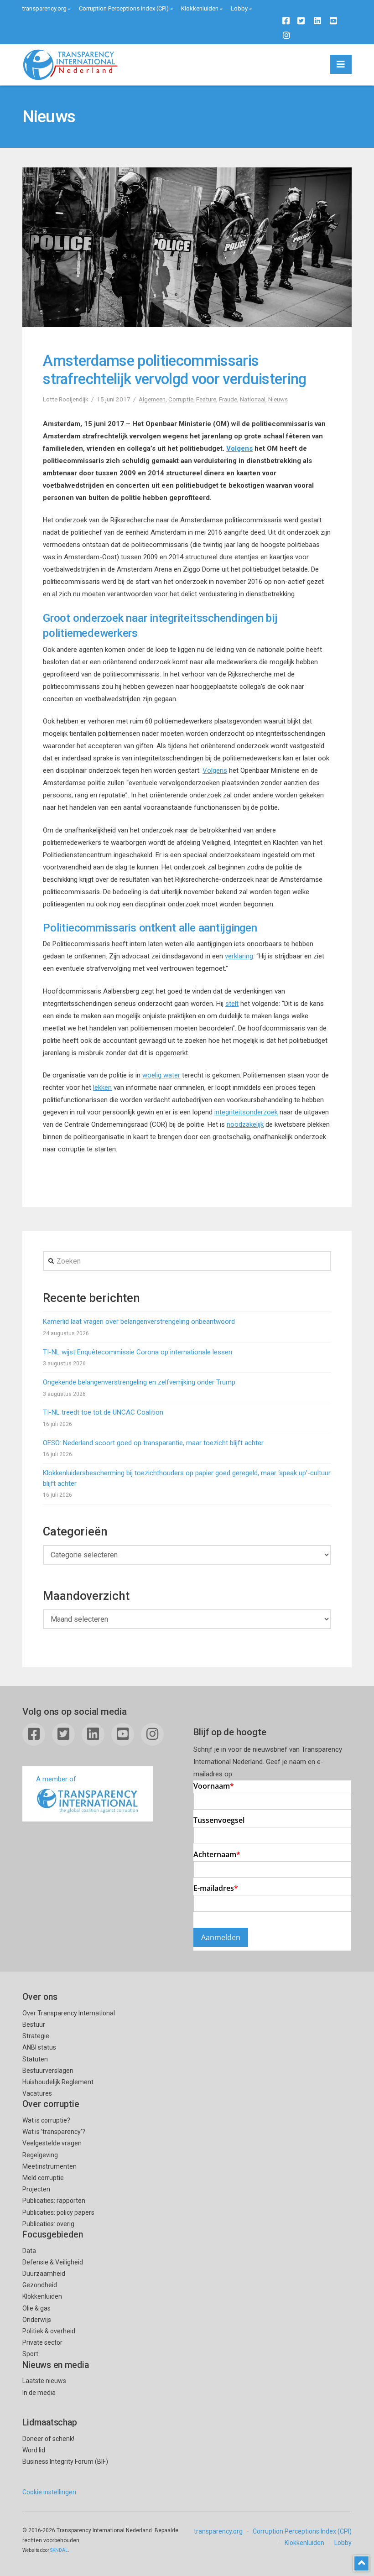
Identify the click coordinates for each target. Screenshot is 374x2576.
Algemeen (152, 399)
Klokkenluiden (200, 8)
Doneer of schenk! (48, 2439)
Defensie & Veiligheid (53, 2262)
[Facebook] (286, 21)
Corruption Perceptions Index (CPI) (124, 8)
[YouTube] (333, 21)
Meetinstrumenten (49, 2166)
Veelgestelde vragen (52, 2143)
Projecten (36, 2189)
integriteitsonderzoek (246, 1112)
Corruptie (181, 399)
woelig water (161, 1075)
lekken (102, 1088)
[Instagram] (286, 35)
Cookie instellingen (49, 2492)
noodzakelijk (245, 1124)
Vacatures (37, 2093)
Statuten (35, 2059)
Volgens (239, 448)
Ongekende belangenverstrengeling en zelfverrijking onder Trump (139, 1382)
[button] (341, 64)
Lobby (239, 8)
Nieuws (278, 399)
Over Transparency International (69, 2013)
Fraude (228, 399)
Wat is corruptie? (46, 2120)
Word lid (34, 2450)
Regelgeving (40, 2155)
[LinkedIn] (317, 21)
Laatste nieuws (44, 2381)
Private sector (42, 2342)
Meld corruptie (43, 2178)
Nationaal (253, 399)
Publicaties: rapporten (54, 2201)
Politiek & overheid (49, 2331)
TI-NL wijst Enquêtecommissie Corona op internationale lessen (138, 1352)
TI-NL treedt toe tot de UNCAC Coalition (103, 1412)
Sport (30, 2354)
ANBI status (39, 2047)
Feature (206, 399)
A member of (56, 1779)
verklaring (239, 956)
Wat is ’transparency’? (54, 2132)
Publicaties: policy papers (58, 2212)
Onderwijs (37, 2320)
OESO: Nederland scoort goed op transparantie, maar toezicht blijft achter (153, 1443)
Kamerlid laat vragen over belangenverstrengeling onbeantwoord (139, 1322)
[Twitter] (301, 21)
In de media (39, 2393)
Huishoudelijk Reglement (58, 2082)
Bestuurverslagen (48, 2071)
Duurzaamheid (44, 2274)
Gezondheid (40, 2285)
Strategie (36, 2036)
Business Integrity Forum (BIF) (65, 2462)
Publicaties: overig (48, 2224)
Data (29, 2251)
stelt (232, 1004)
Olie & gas (36, 2308)
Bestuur (34, 2024)
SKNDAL (59, 2550)
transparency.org (44, 8)
